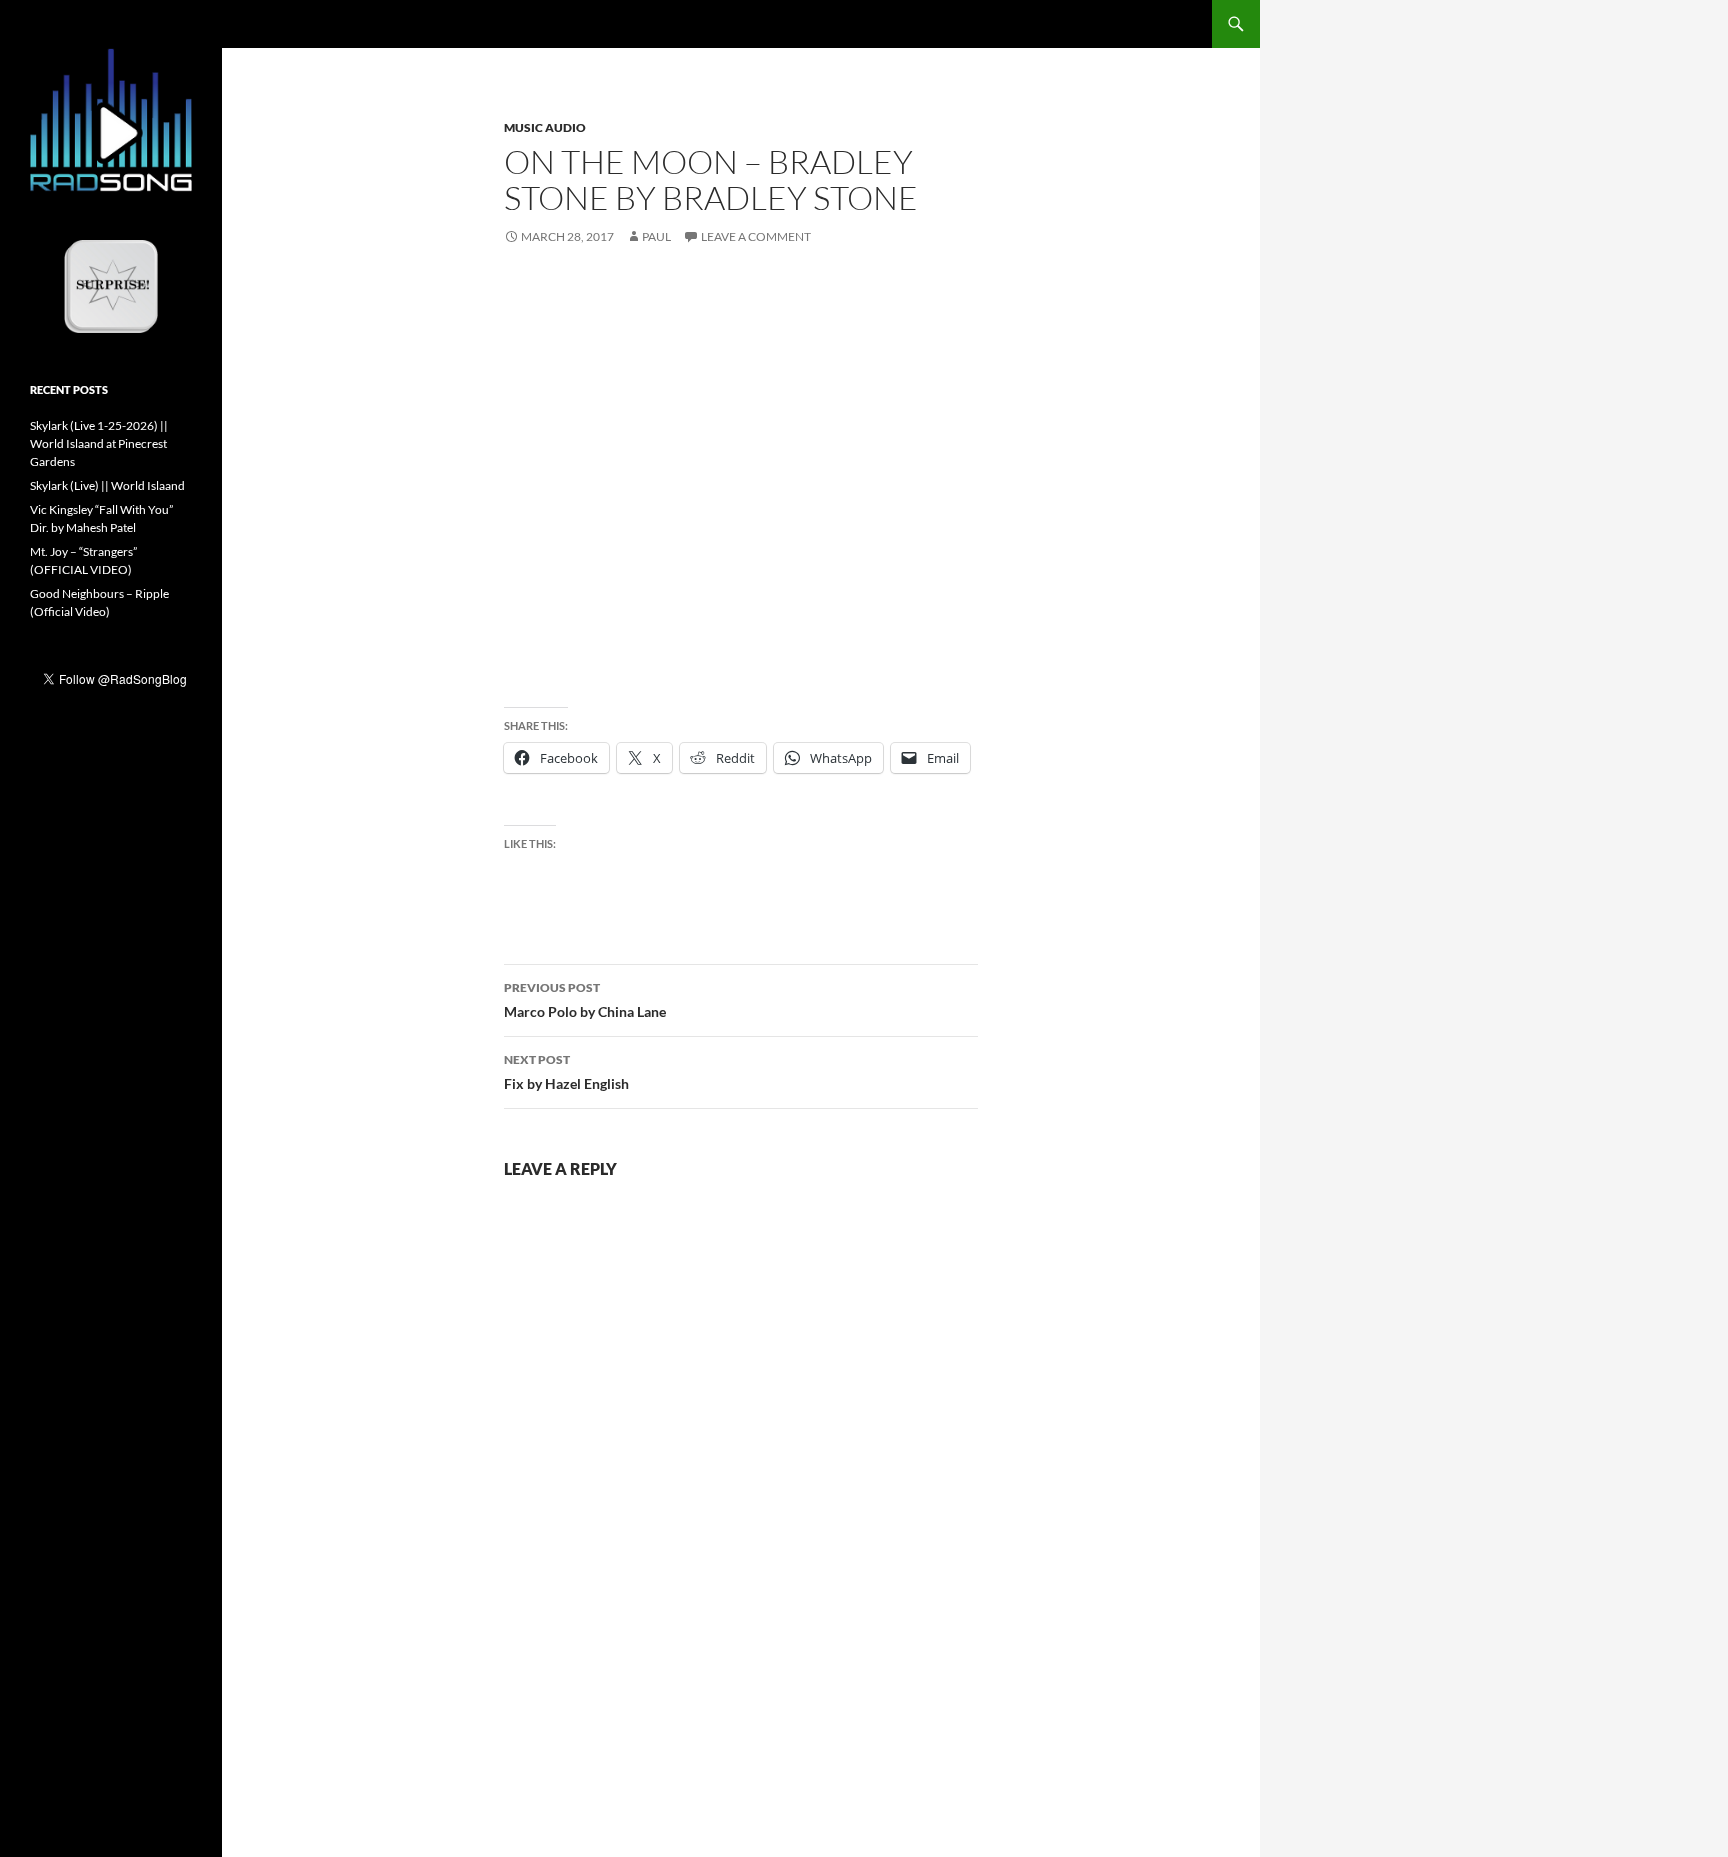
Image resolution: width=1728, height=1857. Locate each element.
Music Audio (545, 127)
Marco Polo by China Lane (585, 1000)
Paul (656, 236)
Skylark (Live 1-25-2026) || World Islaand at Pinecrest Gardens (99, 443)
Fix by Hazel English (566, 1072)
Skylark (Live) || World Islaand (107, 485)
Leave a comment (756, 236)
